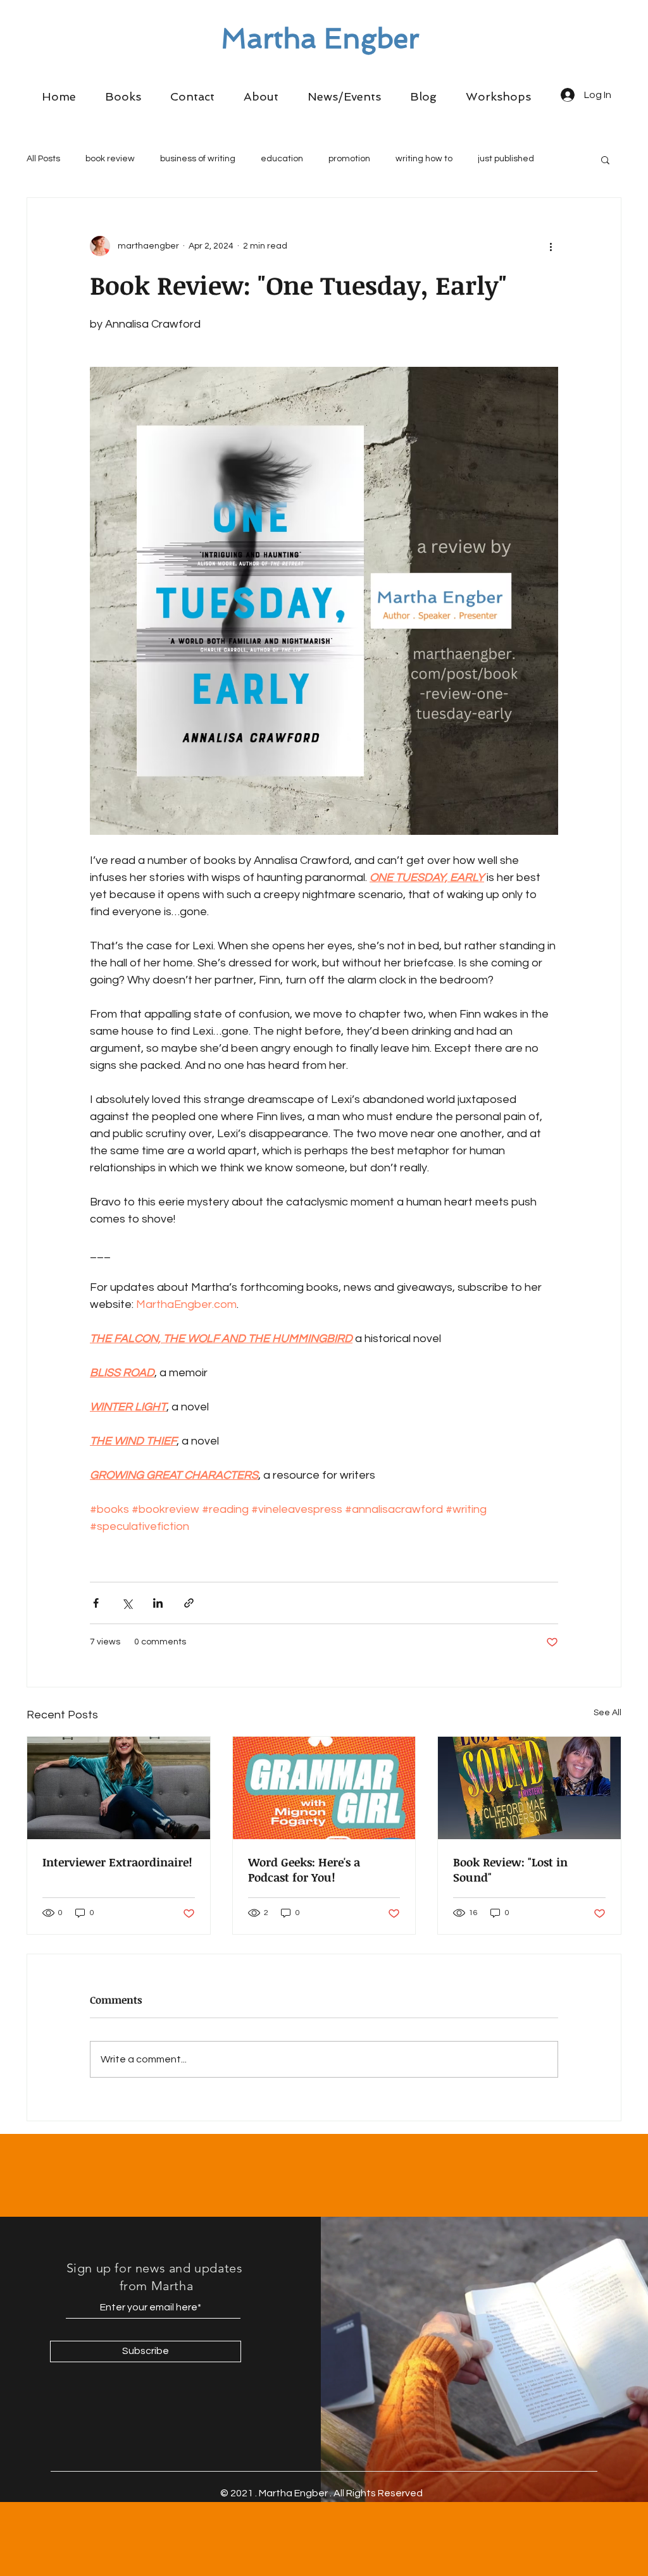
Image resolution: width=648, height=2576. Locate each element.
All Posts (43, 159)
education (282, 159)
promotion (349, 159)
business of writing (198, 159)
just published (506, 159)
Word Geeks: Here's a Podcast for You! (304, 1870)
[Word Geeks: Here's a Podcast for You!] (324, 1788)
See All (607, 1713)
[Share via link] (189, 1603)
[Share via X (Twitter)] (127, 1603)
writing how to (424, 159)
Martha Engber (320, 39)
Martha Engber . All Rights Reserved (341, 2493)
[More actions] (551, 246)
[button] (123, 97)
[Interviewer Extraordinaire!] (119, 1788)
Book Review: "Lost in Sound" (510, 1870)
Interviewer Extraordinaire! (117, 1862)
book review (110, 159)
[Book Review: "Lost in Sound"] (529, 1788)
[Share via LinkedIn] (158, 1603)
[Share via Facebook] (96, 1603)
